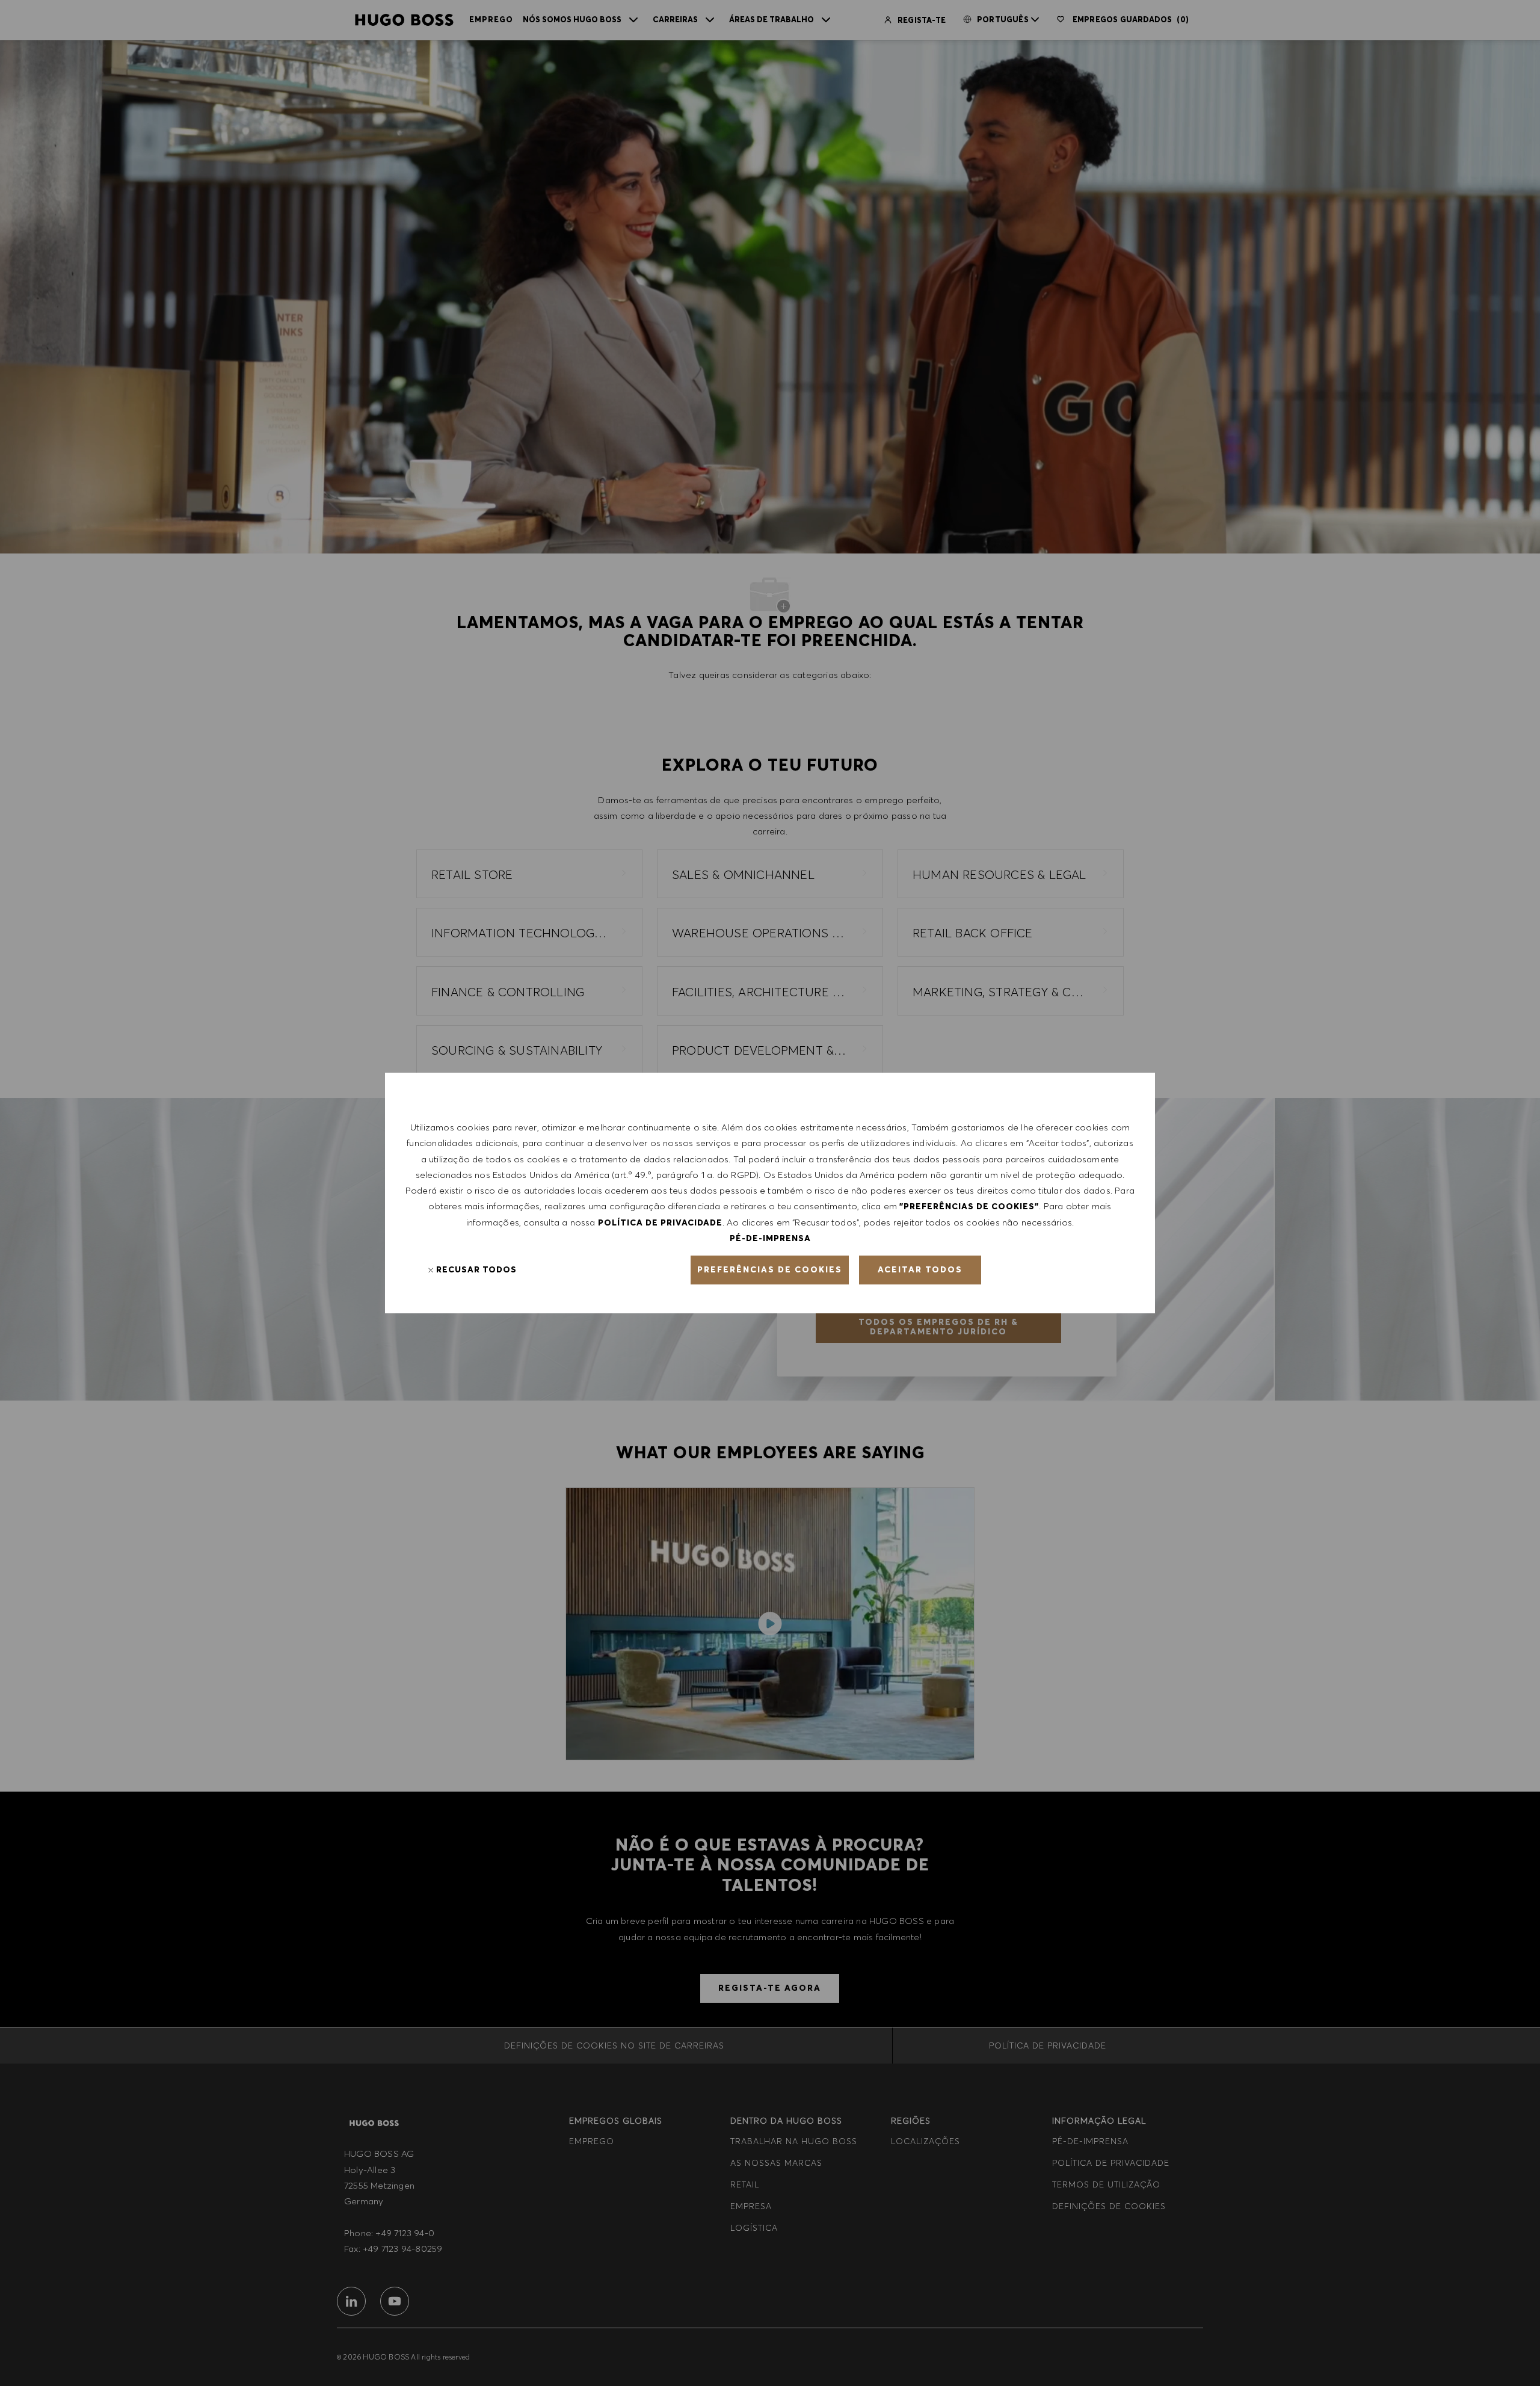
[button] (770, 1270)
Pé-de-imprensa (770, 1238)
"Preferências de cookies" (969, 1206)
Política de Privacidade (660, 1222)
